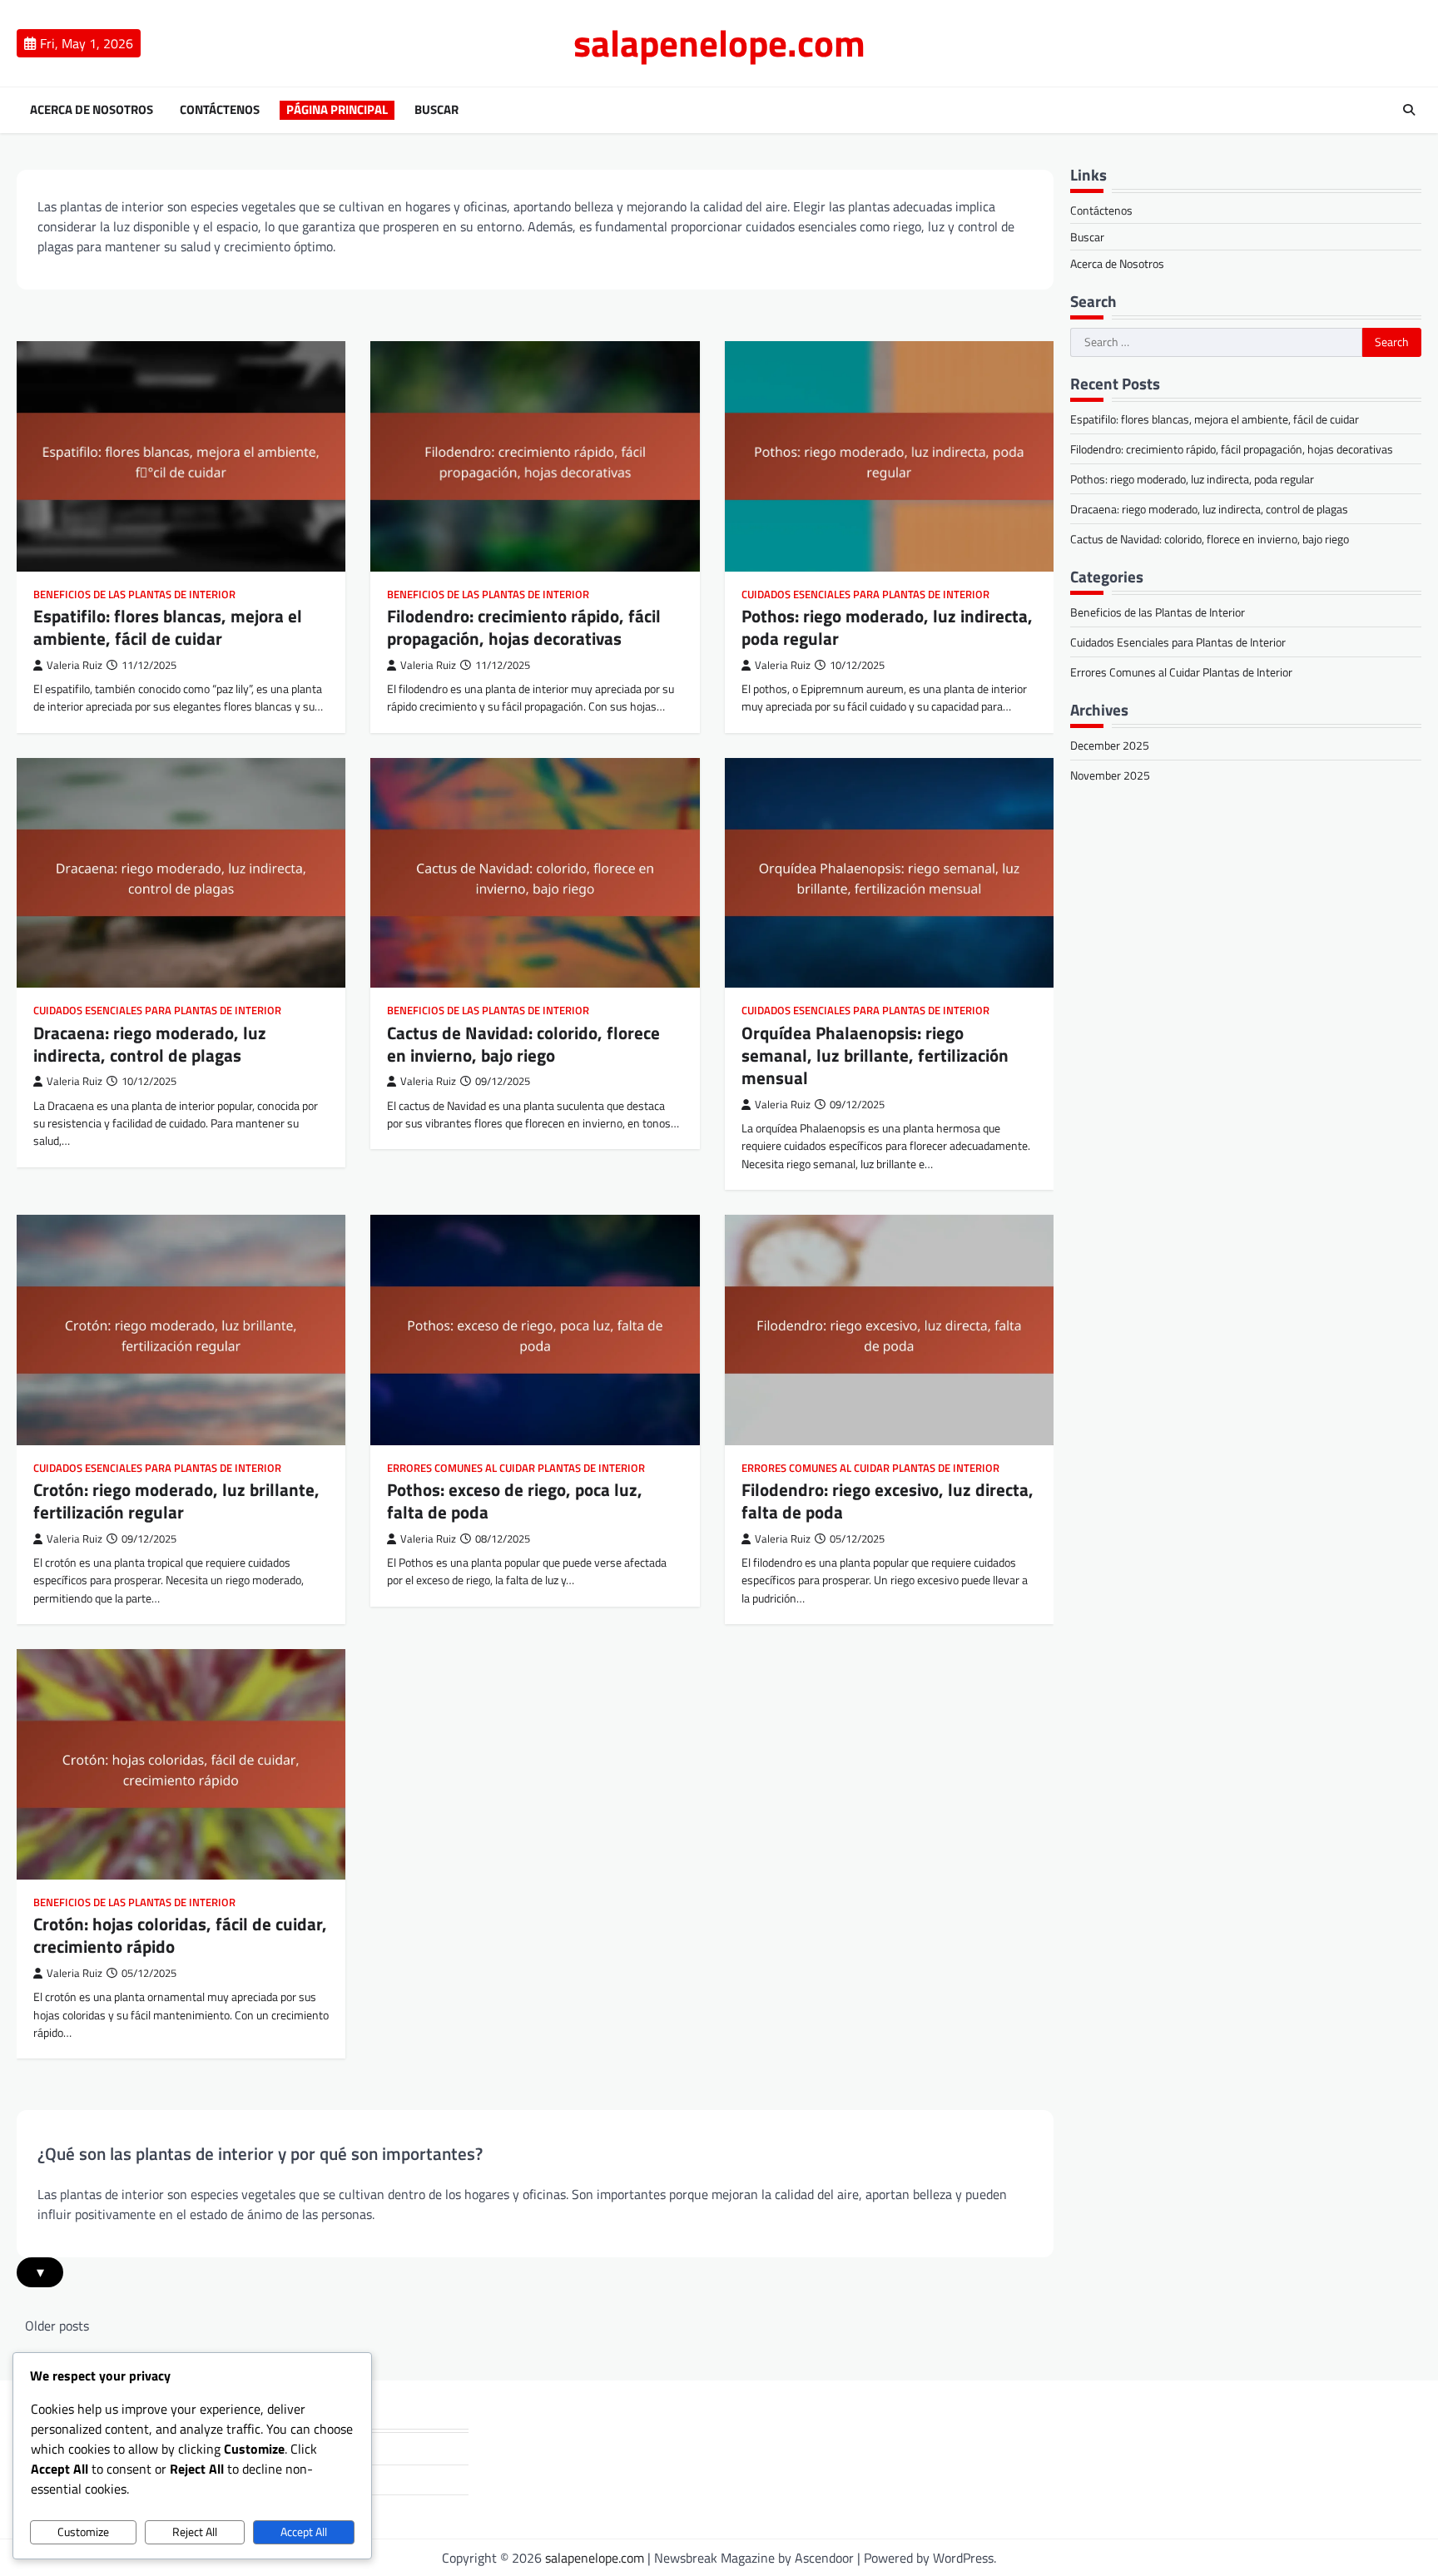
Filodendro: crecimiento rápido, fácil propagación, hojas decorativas (524, 627)
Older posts (57, 2326)
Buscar (436, 110)
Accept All (304, 2532)
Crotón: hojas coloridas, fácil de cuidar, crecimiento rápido (180, 1935)
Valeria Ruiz (74, 665)
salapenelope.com (719, 42)
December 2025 (1110, 745)
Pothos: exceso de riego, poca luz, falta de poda (515, 1501)
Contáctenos (220, 110)
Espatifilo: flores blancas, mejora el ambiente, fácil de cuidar (168, 627)
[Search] (1409, 110)
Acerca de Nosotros (92, 110)
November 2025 (1110, 775)
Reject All (195, 2532)
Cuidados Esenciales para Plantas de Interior (865, 594)
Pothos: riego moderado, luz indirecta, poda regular (887, 627)
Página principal (337, 110)
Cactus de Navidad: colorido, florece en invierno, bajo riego (523, 1044)
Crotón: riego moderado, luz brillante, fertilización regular (176, 1501)
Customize (83, 2532)
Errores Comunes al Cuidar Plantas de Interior (516, 1468)
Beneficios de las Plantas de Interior (134, 594)
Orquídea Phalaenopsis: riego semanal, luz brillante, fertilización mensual (875, 1055)
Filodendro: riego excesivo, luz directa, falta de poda (888, 1501)
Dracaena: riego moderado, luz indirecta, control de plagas (150, 1044)
